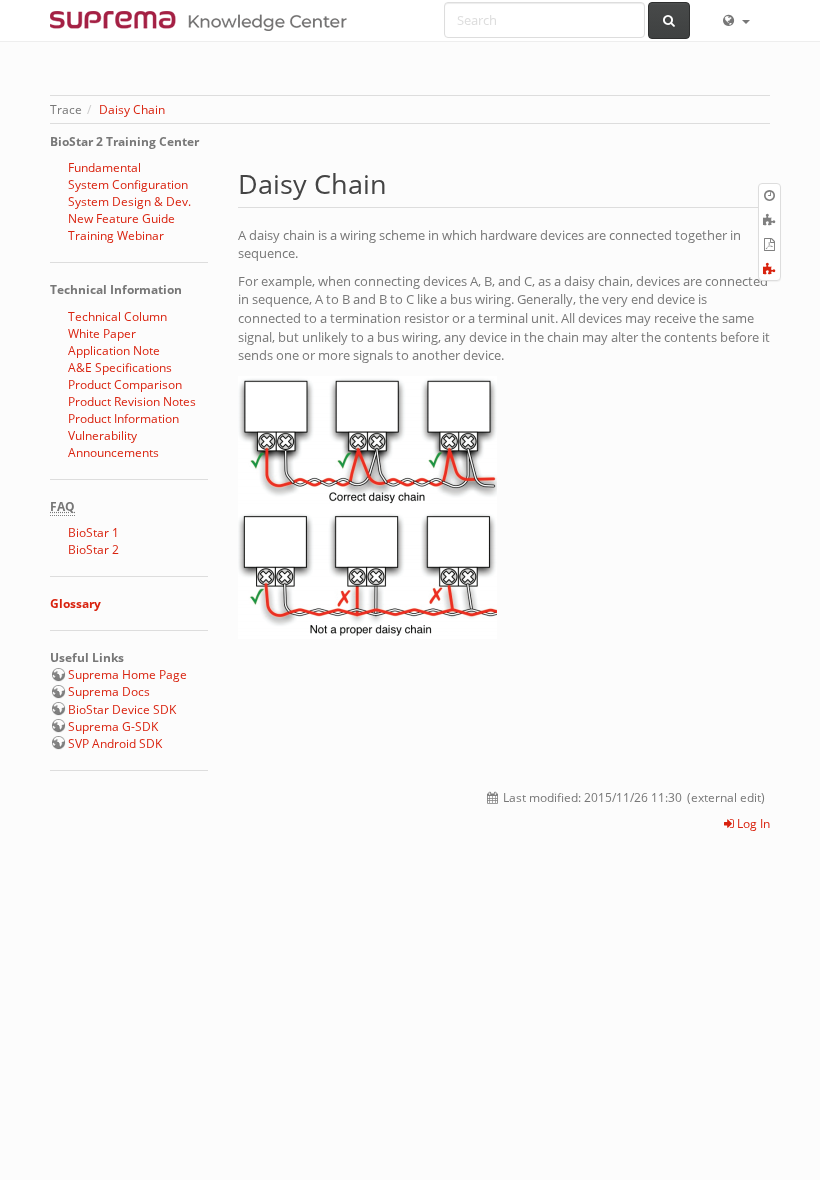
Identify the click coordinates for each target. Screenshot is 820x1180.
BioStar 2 (93, 549)
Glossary (75, 603)
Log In (752, 823)
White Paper (102, 333)
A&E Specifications (120, 367)
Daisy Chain (132, 109)
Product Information (123, 418)
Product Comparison (125, 384)
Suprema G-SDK (113, 726)
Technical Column (117, 316)
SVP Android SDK (115, 743)
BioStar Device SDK (122, 709)
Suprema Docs (109, 691)
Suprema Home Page (127, 674)
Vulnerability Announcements (113, 444)
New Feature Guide (121, 218)
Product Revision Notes (132, 401)
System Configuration (128, 184)
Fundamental (104, 167)
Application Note (114, 350)
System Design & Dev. (129, 201)
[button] (735, 20)
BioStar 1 (93, 532)
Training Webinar (116, 235)
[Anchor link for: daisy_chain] (400, 182)
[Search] (669, 20)
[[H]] (203, 20)
